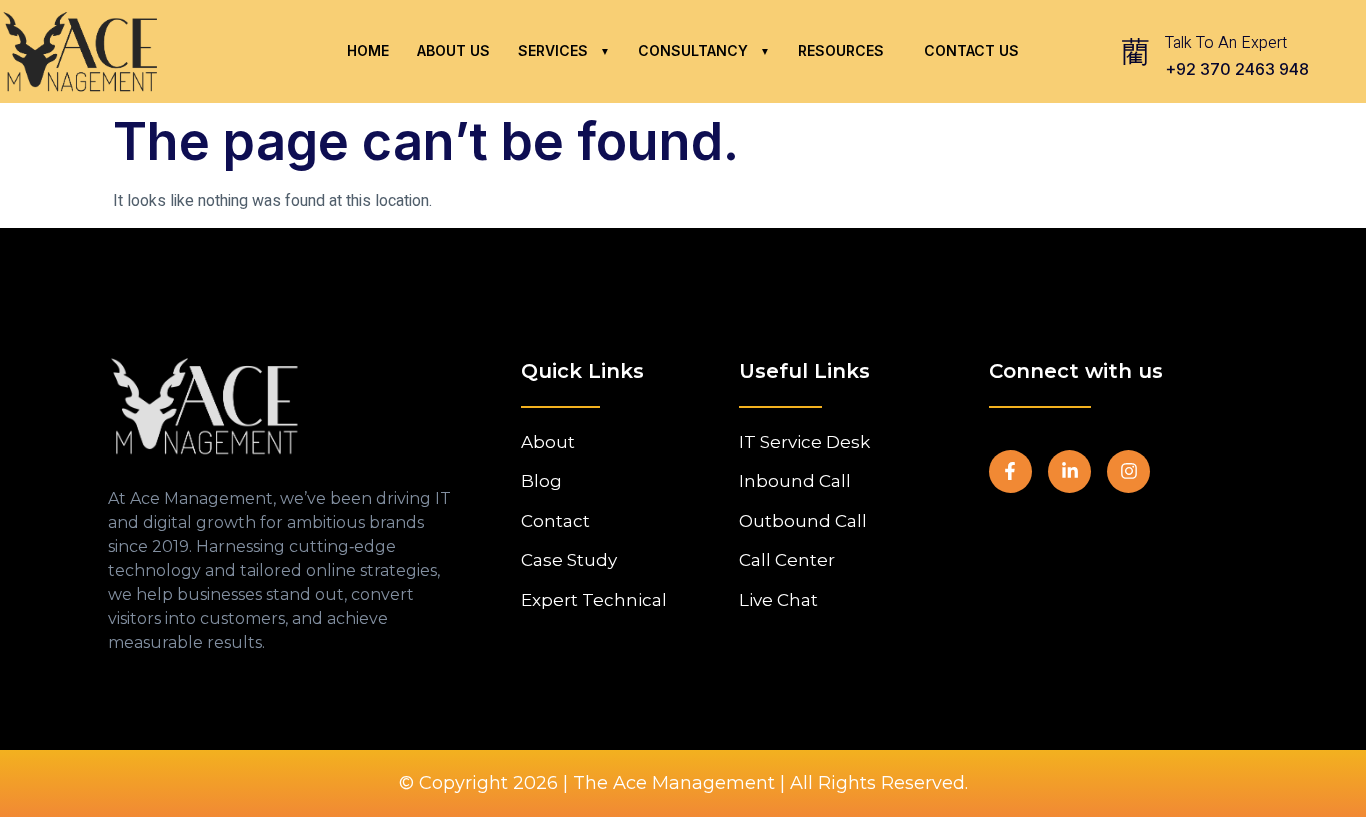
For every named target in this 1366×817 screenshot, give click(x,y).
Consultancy (693, 50)
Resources (841, 50)
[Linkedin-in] (1069, 471)
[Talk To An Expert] (1135, 51)
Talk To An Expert (1226, 43)
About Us (453, 50)
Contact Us (971, 50)
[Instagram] (1128, 471)
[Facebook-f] (1010, 471)
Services (553, 50)
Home (368, 50)
